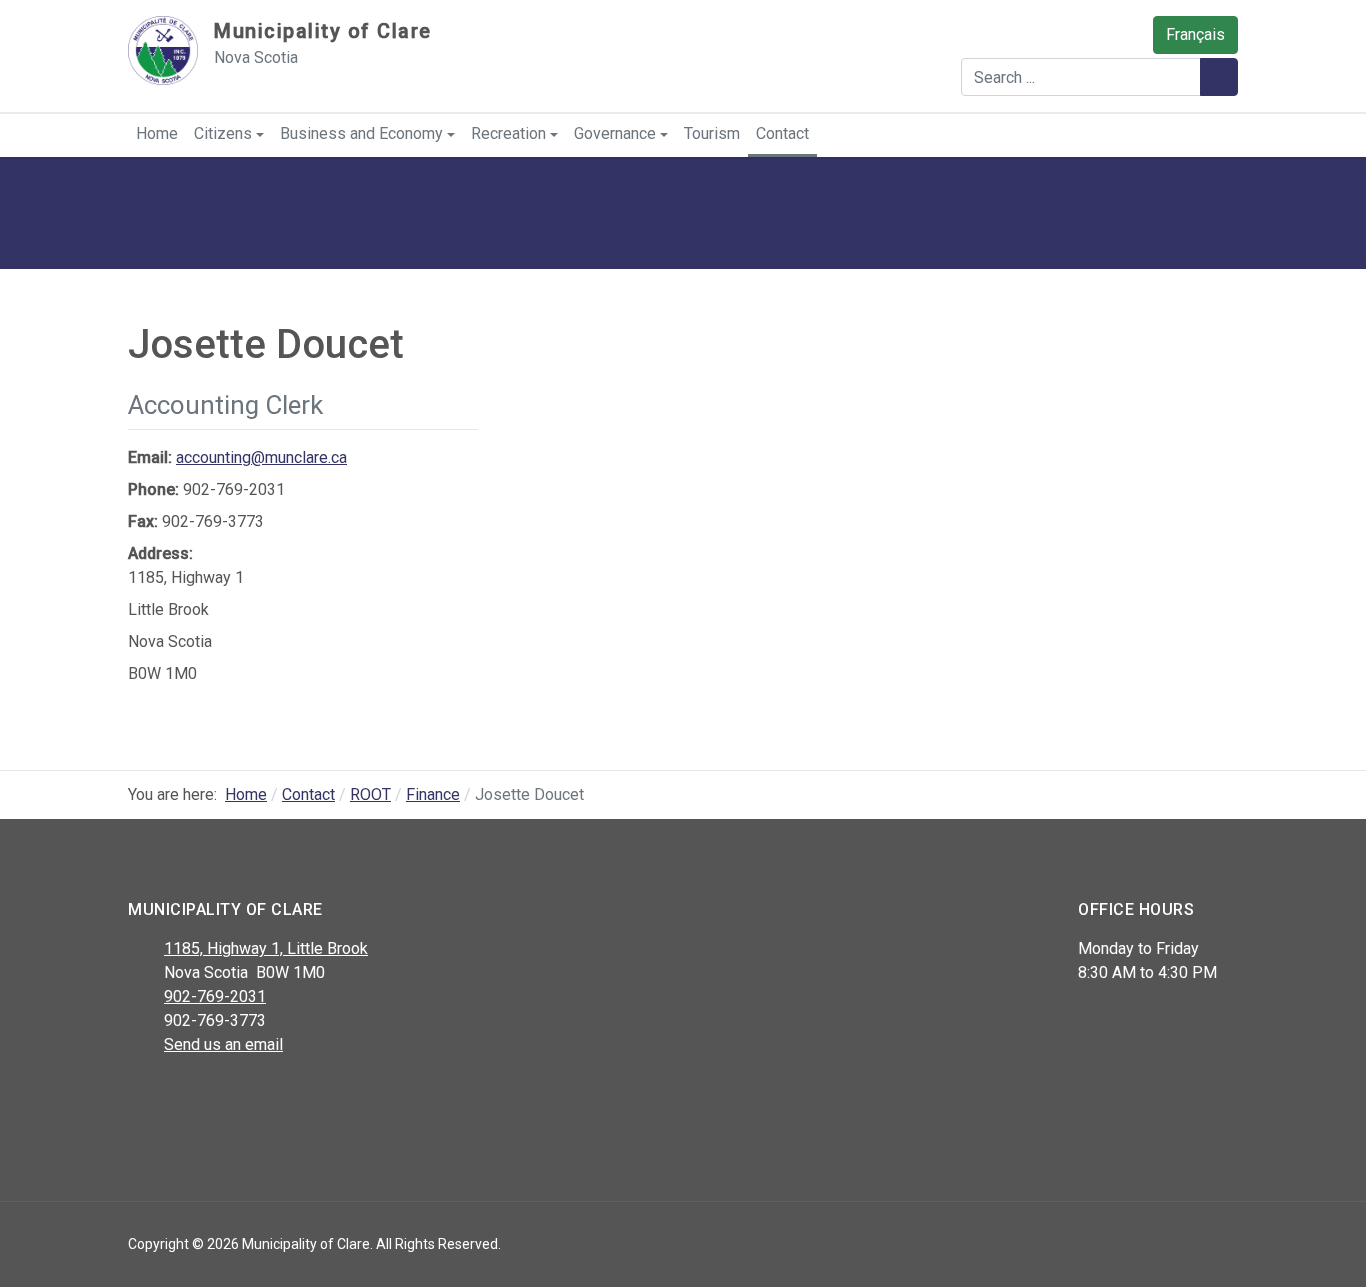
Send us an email (223, 1044)
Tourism (712, 133)
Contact (782, 133)
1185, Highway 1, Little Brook (266, 948)
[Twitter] (185, 1097)
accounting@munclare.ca (261, 457)
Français (1195, 34)
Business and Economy (361, 133)
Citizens (223, 133)
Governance (615, 133)
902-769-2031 (215, 996)
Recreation (508, 133)
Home (157, 133)
